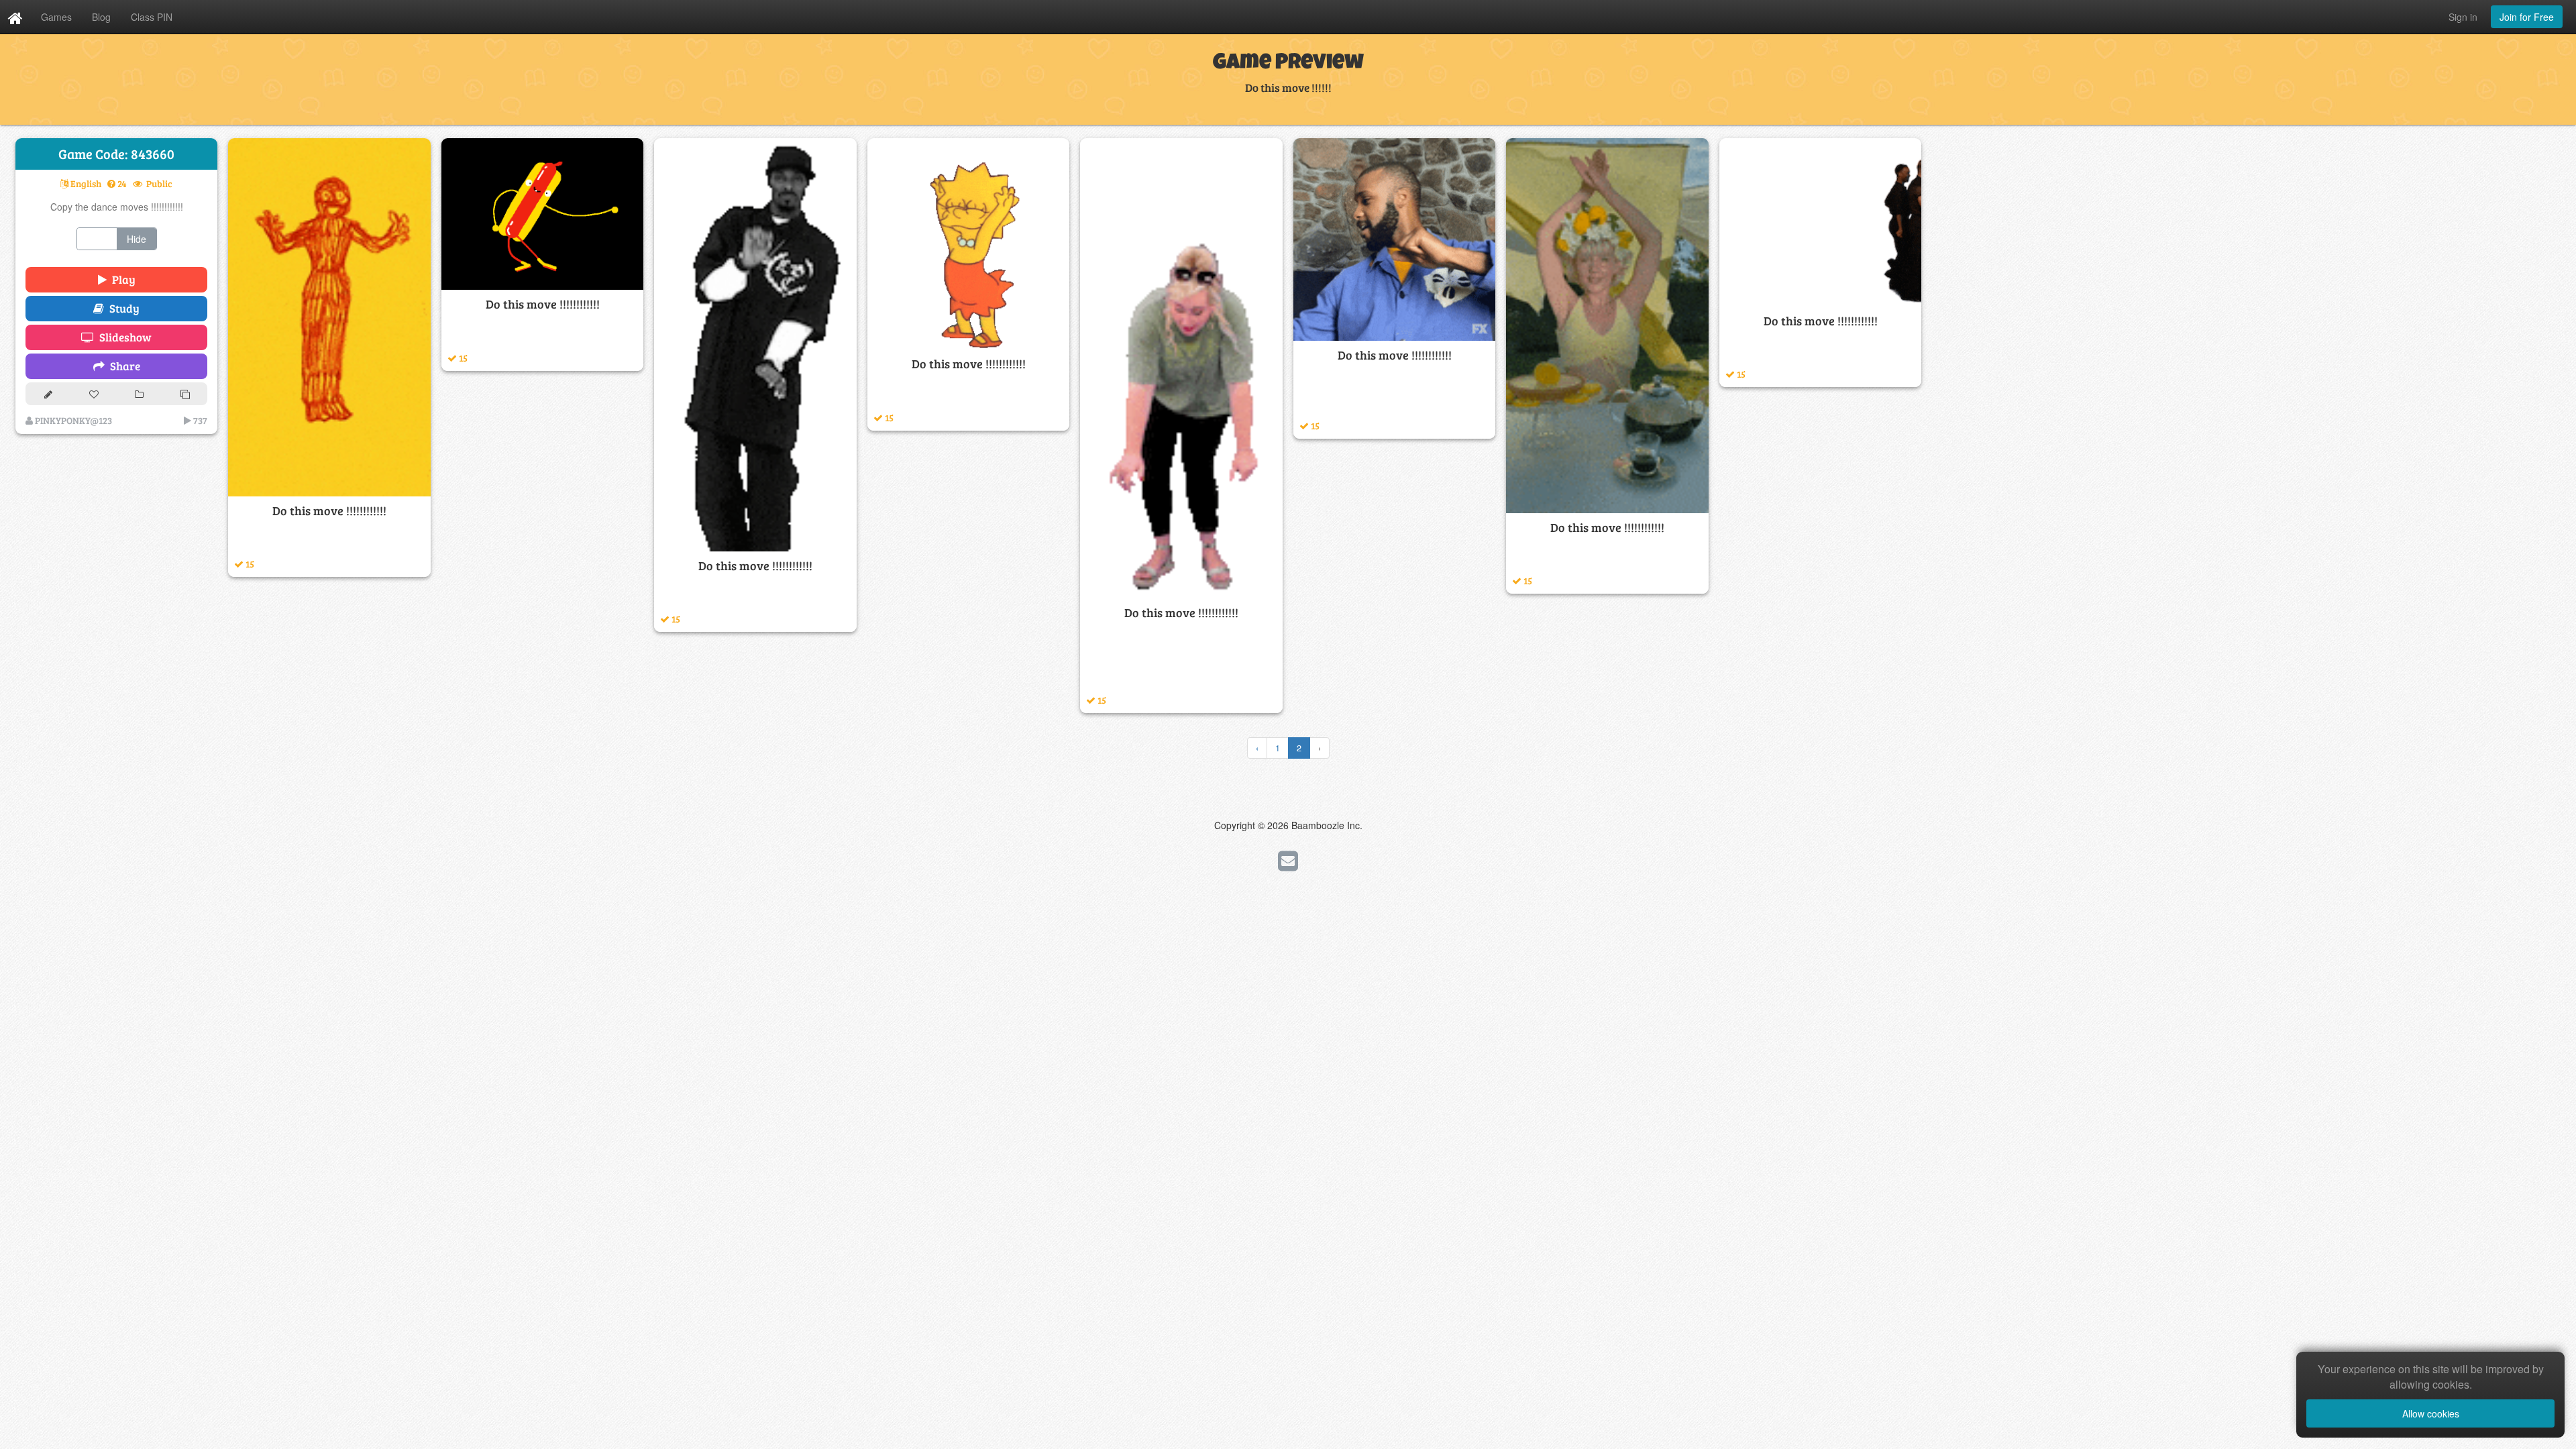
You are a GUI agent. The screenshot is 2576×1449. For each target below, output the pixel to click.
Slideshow (123, 337)
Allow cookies (2431, 1413)
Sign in (2463, 17)
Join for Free (2527, 17)
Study (122, 308)
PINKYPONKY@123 (72, 420)
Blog (101, 17)
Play (121, 279)
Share (122, 366)
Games (56, 17)
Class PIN (152, 17)
